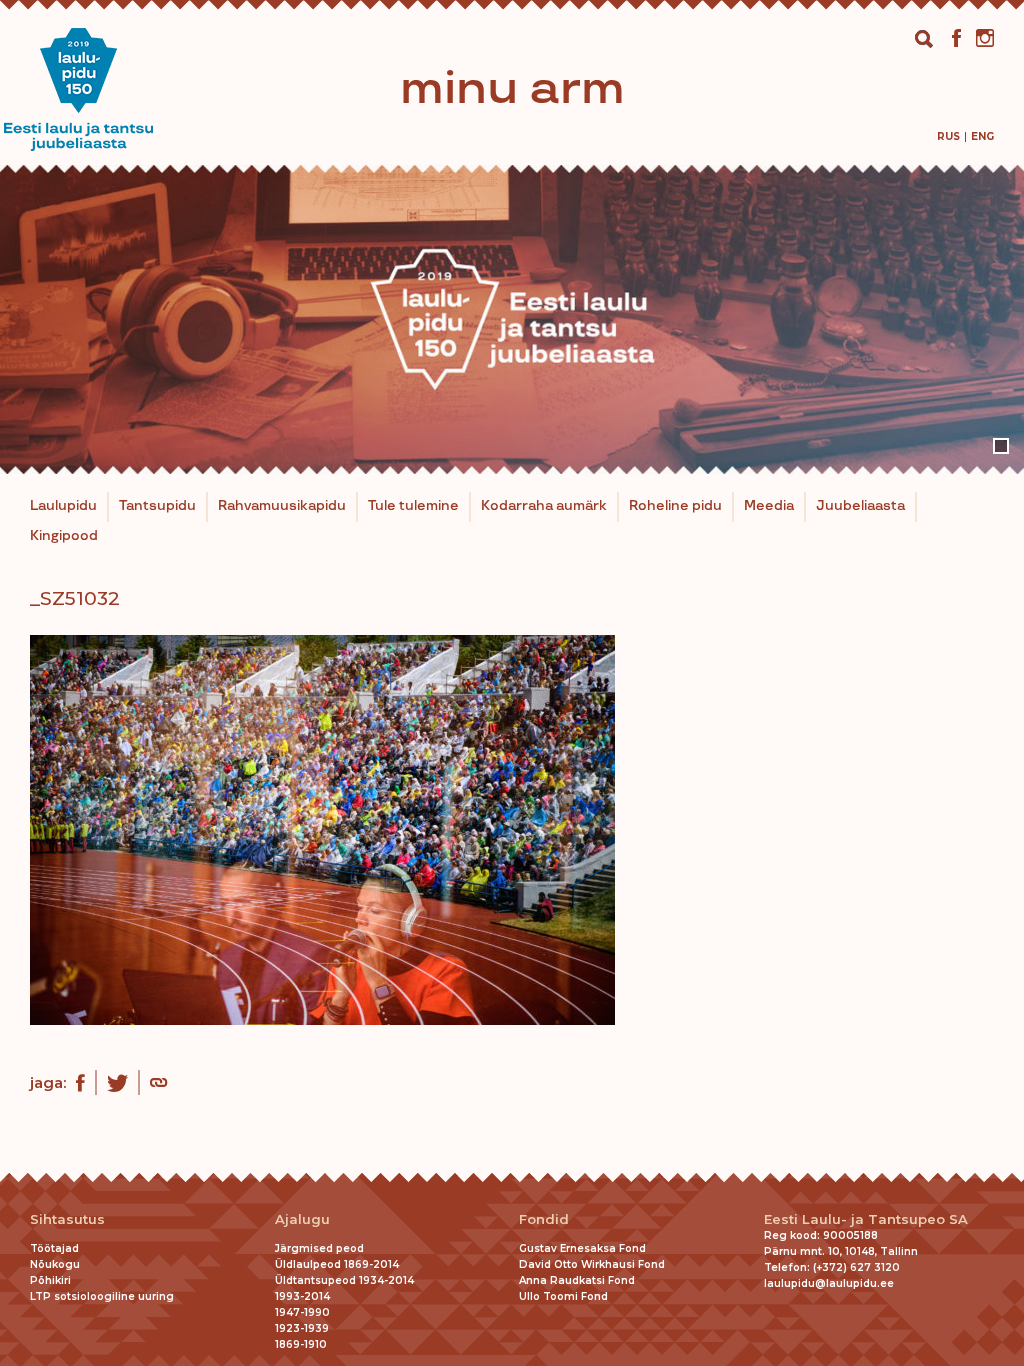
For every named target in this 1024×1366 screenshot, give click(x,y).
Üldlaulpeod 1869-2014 (337, 1264)
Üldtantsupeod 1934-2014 (344, 1280)
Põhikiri (50, 1280)
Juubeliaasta (860, 506)
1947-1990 (302, 1312)
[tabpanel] (512, 319)
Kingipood (64, 536)
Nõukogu (55, 1264)
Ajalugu (302, 1219)
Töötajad (54, 1248)
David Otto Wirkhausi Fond (592, 1264)
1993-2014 (302, 1296)
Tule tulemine (413, 506)
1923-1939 (302, 1328)
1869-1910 (301, 1344)
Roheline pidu (675, 506)
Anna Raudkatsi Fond (577, 1280)
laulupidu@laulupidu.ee (829, 1283)
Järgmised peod (319, 1248)
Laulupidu (63, 506)
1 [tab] (1001, 446)
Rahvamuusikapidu (282, 506)
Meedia (769, 506)
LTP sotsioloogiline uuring (102, 1296)
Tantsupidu (157, 506)
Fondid (544, 1219)
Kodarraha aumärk (544, 506)
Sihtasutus (67, 1219)
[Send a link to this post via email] (158, 1085)
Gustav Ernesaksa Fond (582, 1248)
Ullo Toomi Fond (563, 1296)
